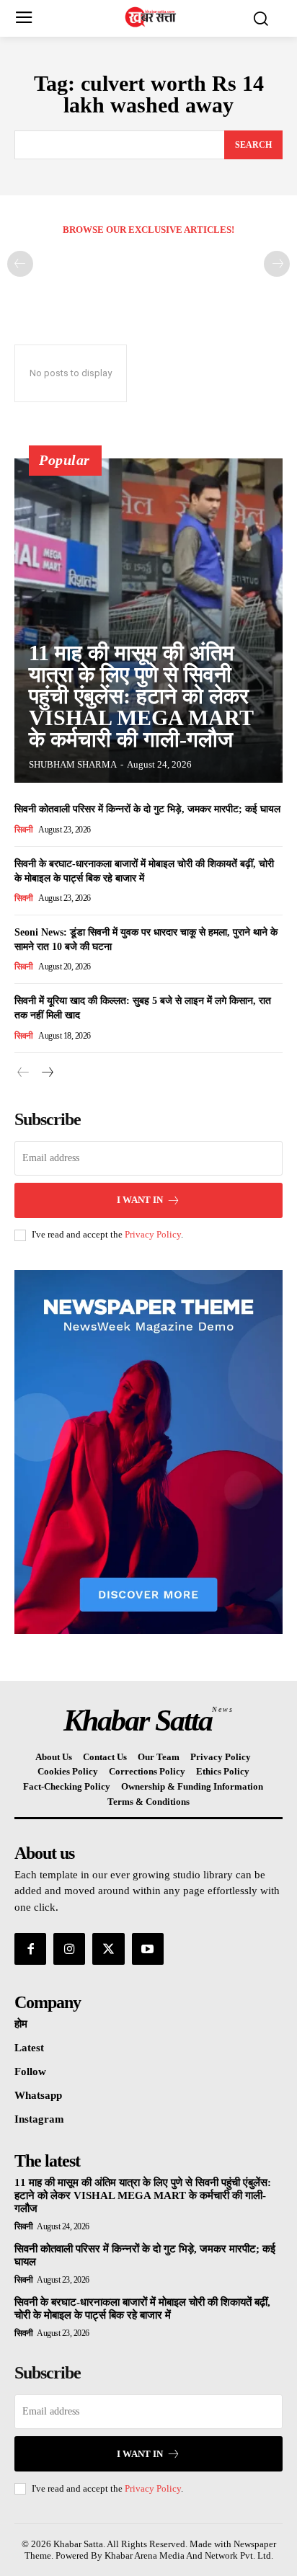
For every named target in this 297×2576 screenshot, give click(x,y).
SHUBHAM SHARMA (73, 764)
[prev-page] (20, 264)
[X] (108, 1949)
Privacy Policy (153, 1234)
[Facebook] (30, 1949)
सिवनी (24, 830)
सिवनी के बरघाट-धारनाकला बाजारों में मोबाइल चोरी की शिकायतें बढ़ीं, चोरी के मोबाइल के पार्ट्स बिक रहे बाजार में (142, 2309)
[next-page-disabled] (277, 264)
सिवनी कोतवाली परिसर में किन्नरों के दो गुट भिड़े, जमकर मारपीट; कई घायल (147, 809)
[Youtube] (148, 1949)
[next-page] (46, 1073)
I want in (140, 1200)
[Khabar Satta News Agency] (152, 17)
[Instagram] (69, 1949)
